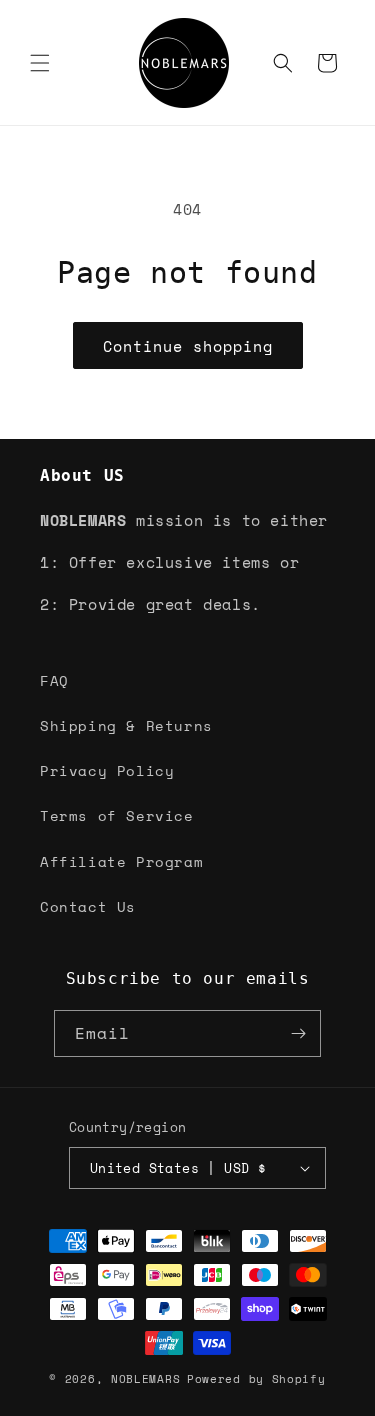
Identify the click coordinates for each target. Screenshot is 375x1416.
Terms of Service (117, 815)
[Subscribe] (298, 1033)
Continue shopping (188, 346)
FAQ (54, 680)
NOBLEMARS (145, 1379)
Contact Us (88, 906)
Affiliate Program (121, 861)
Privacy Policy (107, 770)
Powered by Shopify (256, 1379)
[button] (40, 63)
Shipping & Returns (126, 725)
